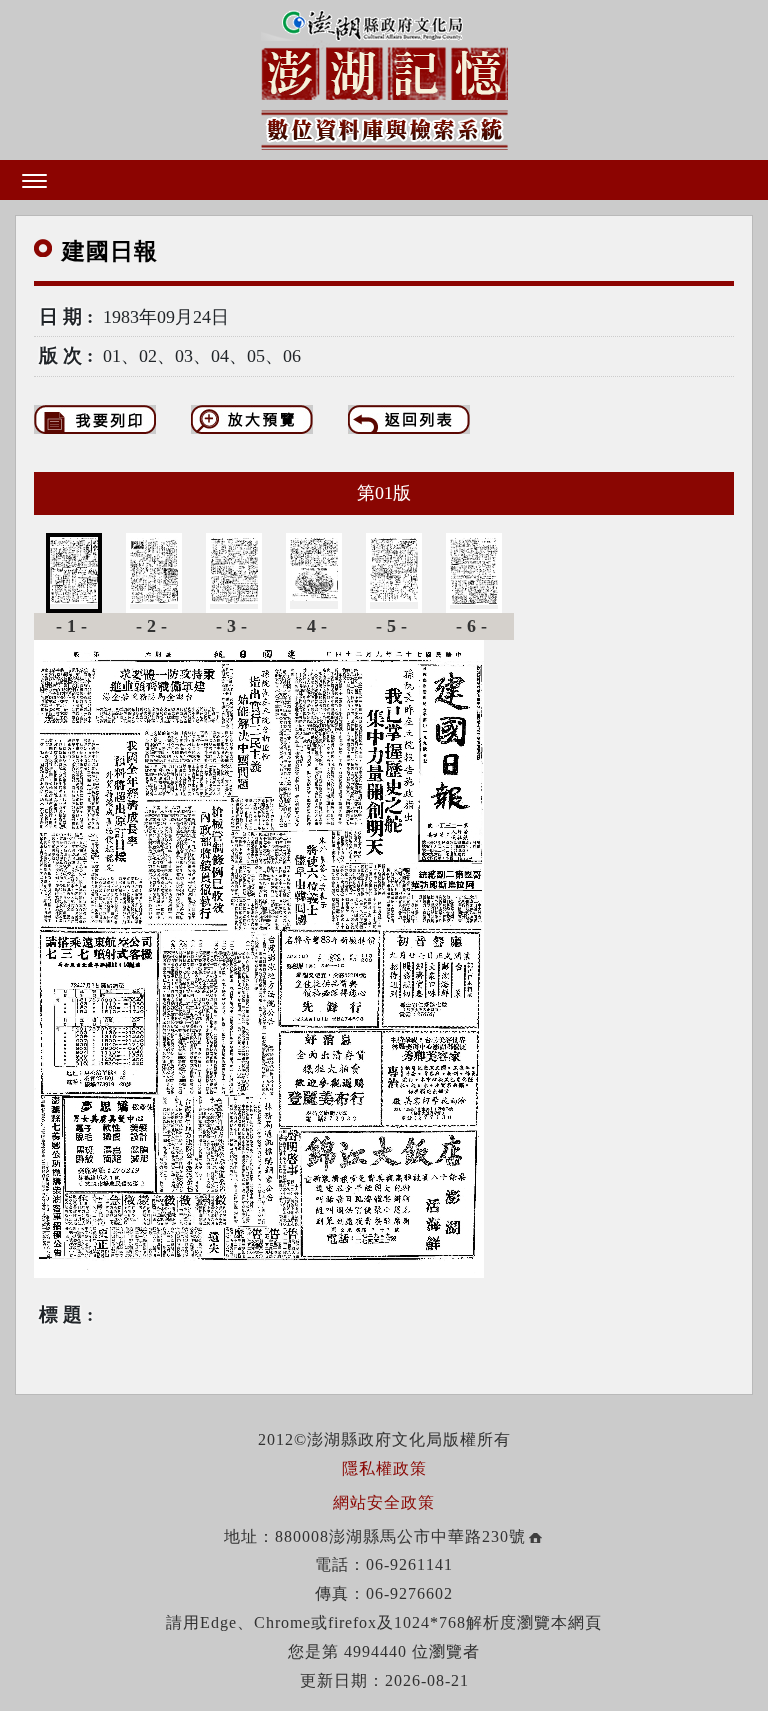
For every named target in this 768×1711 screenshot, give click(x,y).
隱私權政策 (384, 1468)
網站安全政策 (384, 1502)
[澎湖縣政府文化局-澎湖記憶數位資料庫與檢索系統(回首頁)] (384, 76)
